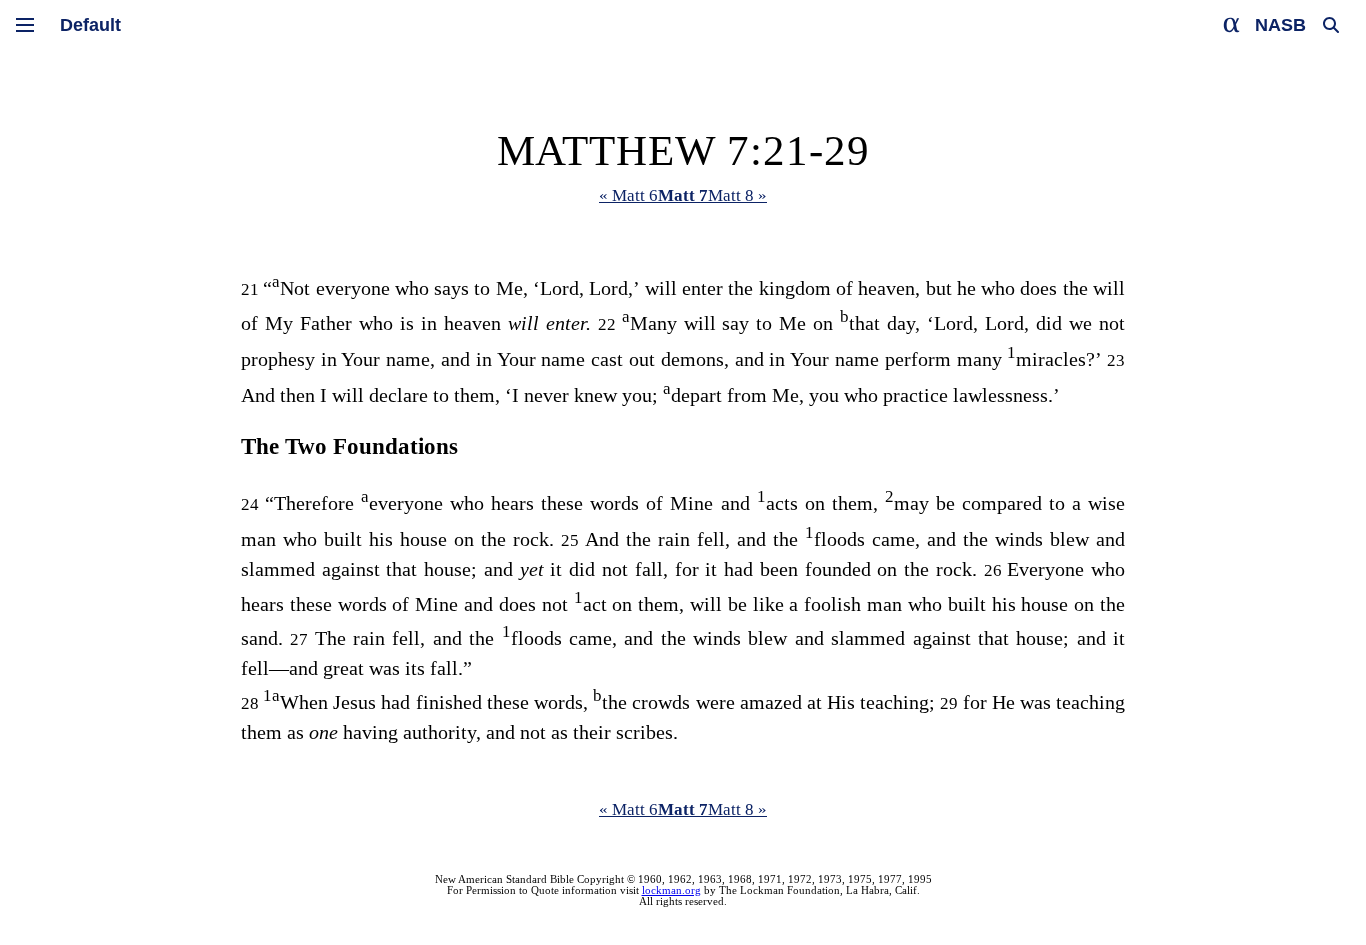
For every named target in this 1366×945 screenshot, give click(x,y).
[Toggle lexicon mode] (1232, 25)
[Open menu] (25, 25)
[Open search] (1331, 25)
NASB (1280, 25)
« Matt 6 (628, 195)
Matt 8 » (737, 195)
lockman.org (671, 890)
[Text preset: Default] (90, 25)
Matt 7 (683, 195)
